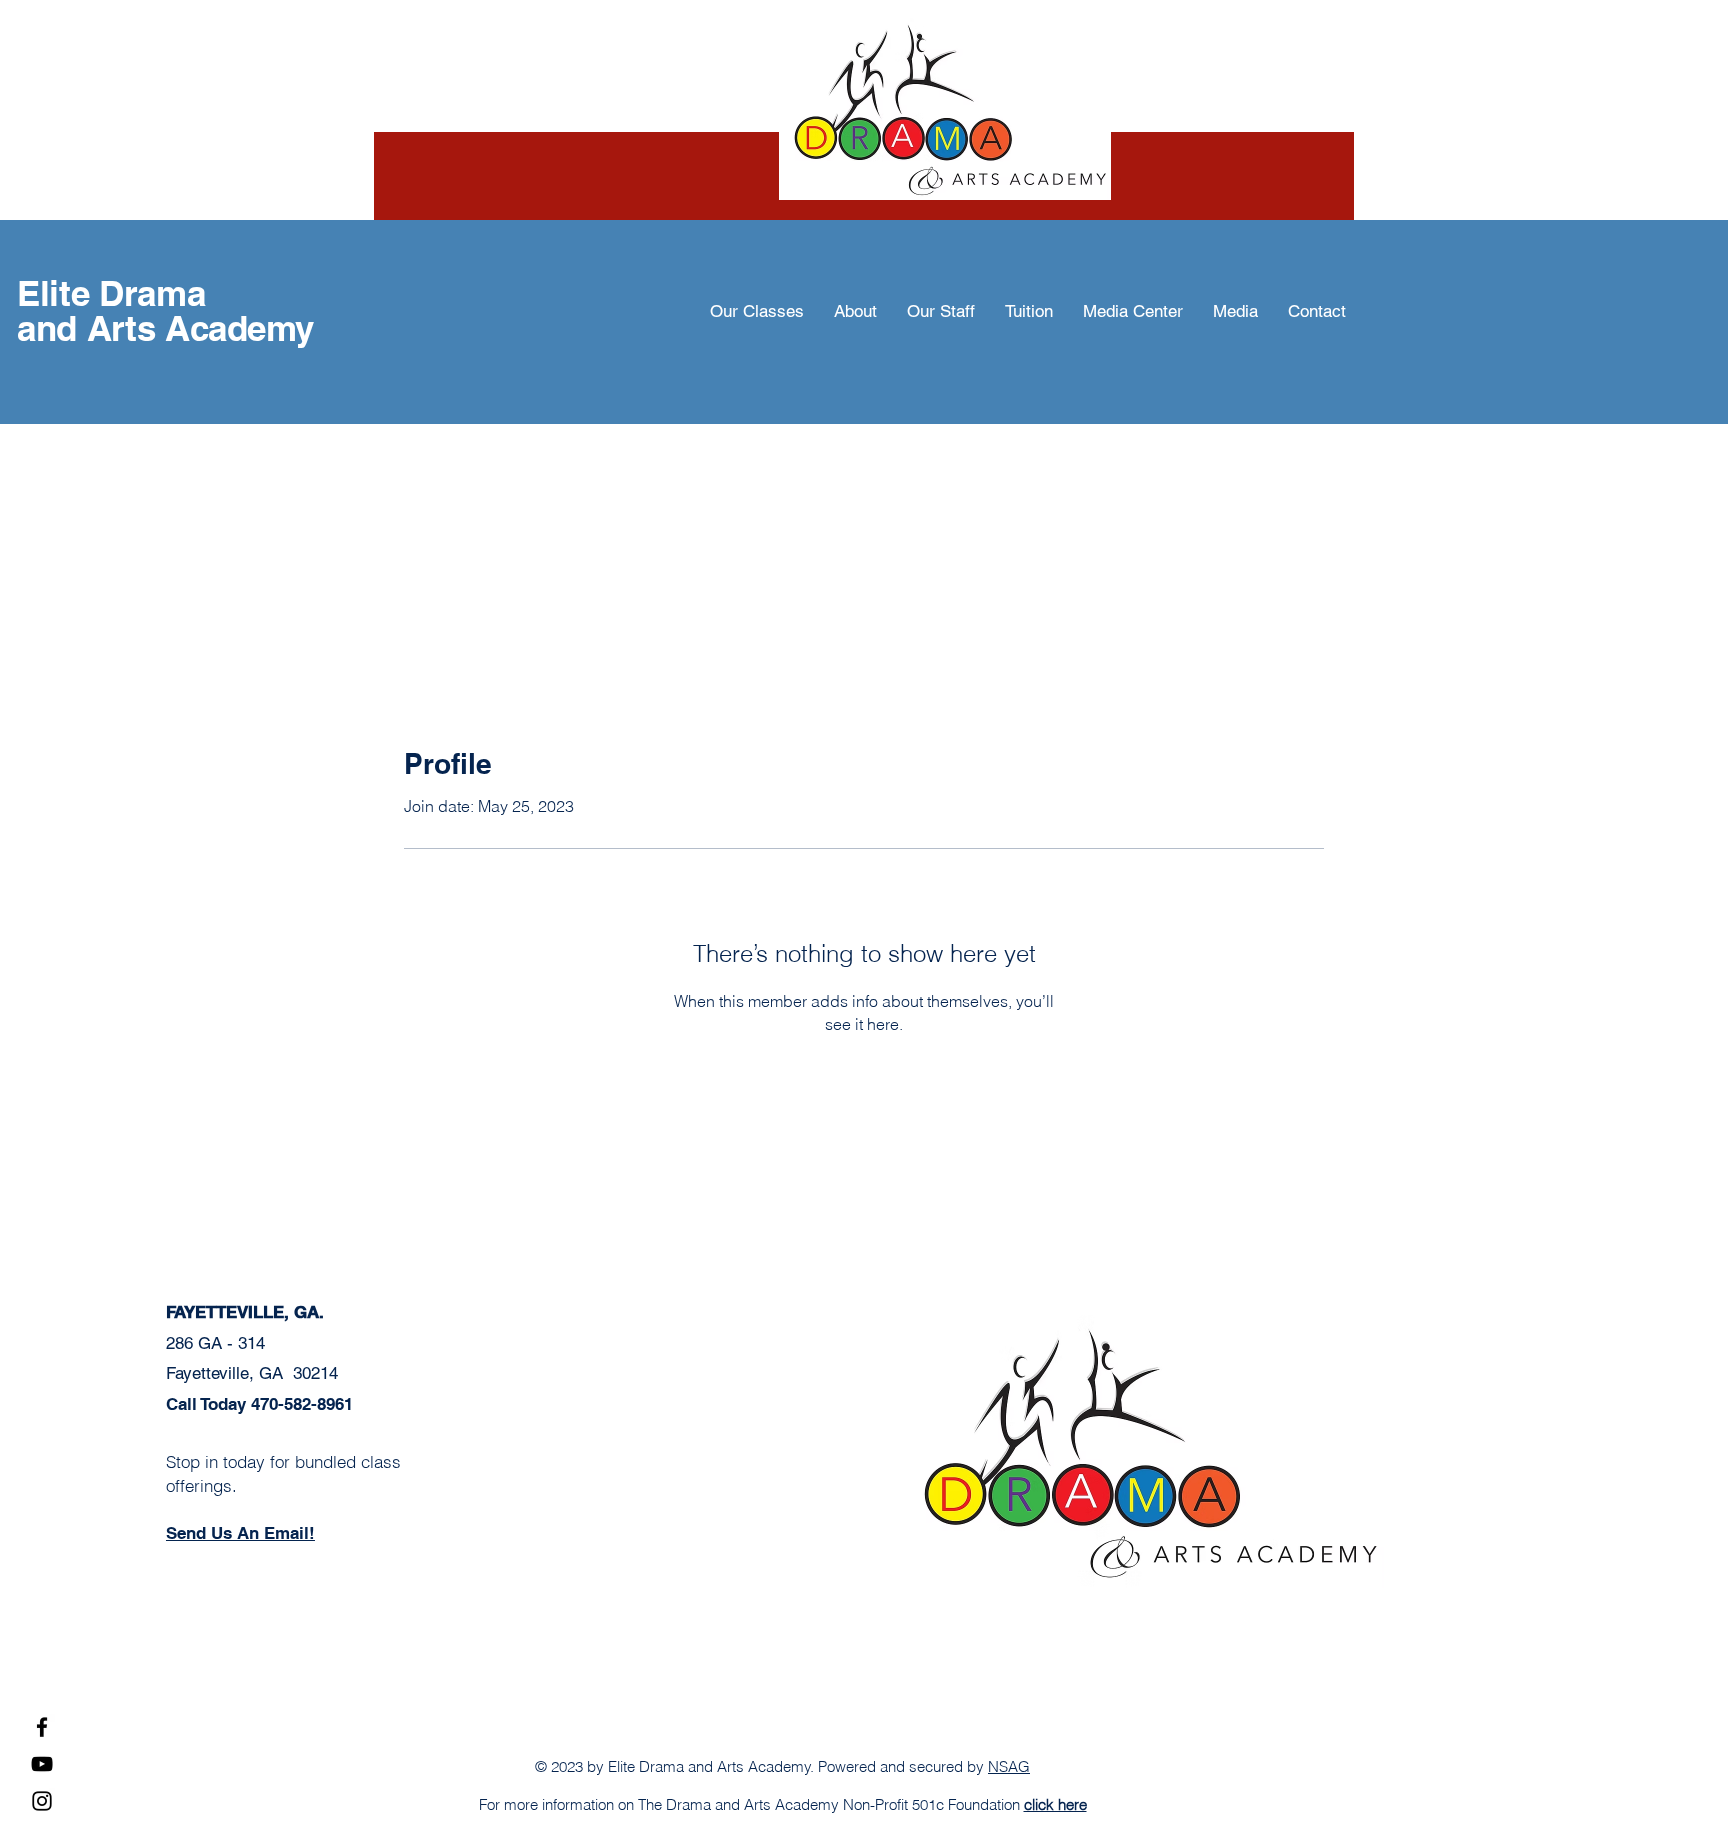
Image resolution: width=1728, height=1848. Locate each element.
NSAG (1009, 1766)
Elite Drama (111, 293)
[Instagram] (42, 1801)
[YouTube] (42, 1764)
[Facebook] (42, 1727)
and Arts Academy (165, 328)
